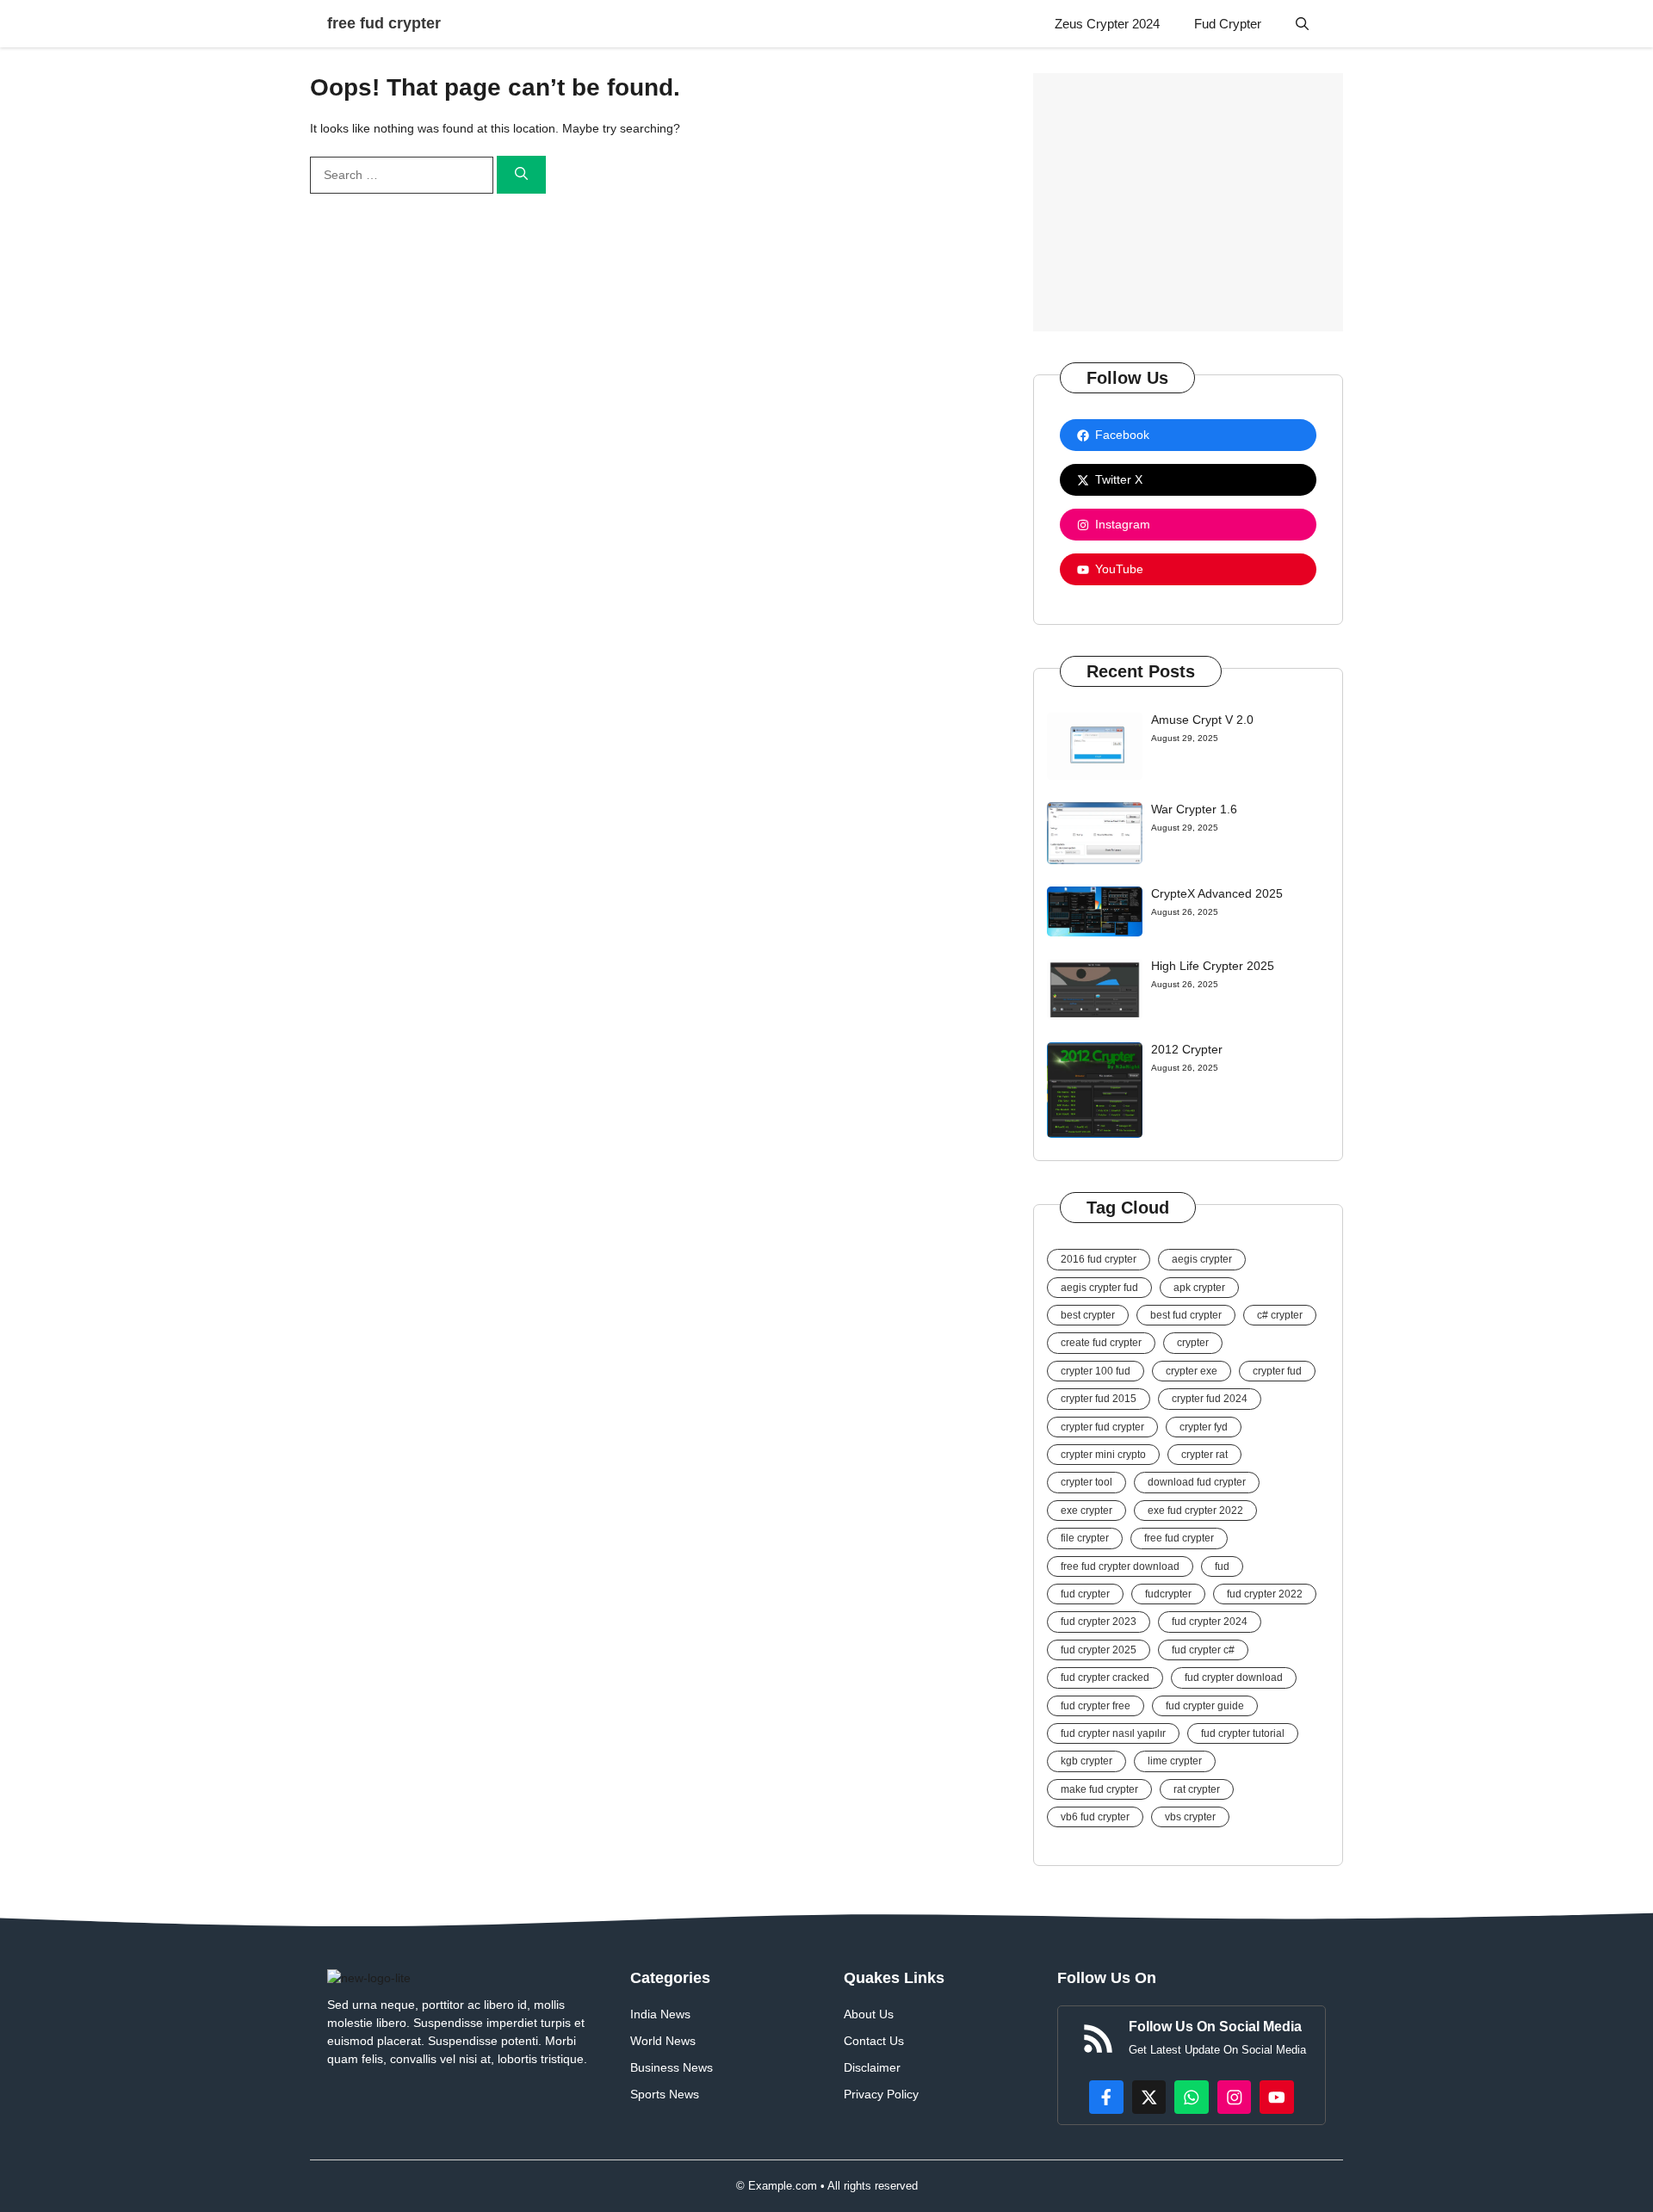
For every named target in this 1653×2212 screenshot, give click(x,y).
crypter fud (1277, 1371)
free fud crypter (384, 23)
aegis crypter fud (1099, 1288)
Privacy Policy (881, 2094)
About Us (869, 2014)
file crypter (1085, 1538)
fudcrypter (1168, 1594)
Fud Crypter (1228, 24)
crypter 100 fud (1096, 1371)
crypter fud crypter (1102, 1427)
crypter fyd (1204, 1427)
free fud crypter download (1120, 1566)
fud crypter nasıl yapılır (1113, 1733)
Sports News (665, 2094)
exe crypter (1087, 1511)
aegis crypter (1202, 1259)
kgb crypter (1087, 1761)
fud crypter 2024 (1210, 1622)
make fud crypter (1099, 1789)
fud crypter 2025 (1099, 1650)
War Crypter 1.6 (1194, 809)
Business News (672, 2067)
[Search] (521, 175)
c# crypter (1280, 1315)
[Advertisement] (1188, 194)
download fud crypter (1197, 1482)
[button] (1302, 24)
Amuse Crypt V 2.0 (1202, 720)
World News (663, 2041)
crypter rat (1204, 1455)
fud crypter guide (1205, 1706)
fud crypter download (1234, 1678)
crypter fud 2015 (1099, 1399)
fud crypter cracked (1105, 1678)
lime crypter (1175, 1761)
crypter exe (1192, 1371)
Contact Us (874, 2041)
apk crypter (1199, 1288)
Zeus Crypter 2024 (1107, 24)
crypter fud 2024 (1210, 1399)
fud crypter (1085, 1594)
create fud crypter (1101, 1343)
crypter (1193, 1343)
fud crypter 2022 (1265, 1594)
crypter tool (1087, 1482)
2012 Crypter (1187, 1049)
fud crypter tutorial (1243, 1733)
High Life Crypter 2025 (1213, 966)
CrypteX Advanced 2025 (1217, 893)
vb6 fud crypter (1095, 1817)
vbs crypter (1190, 1817)
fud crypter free (1096, 1706)
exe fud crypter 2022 (1195, 1511)
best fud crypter (1186, 1315)
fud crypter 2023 (1099, 1622)
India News (660, 2014)
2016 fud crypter (1099, 1259)
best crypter (1088, 1315)
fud (1222, 1566)
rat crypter (1197, 1789)
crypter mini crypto (1103, 1455)
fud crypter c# (1203, 1650)
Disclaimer (872, 2067)
